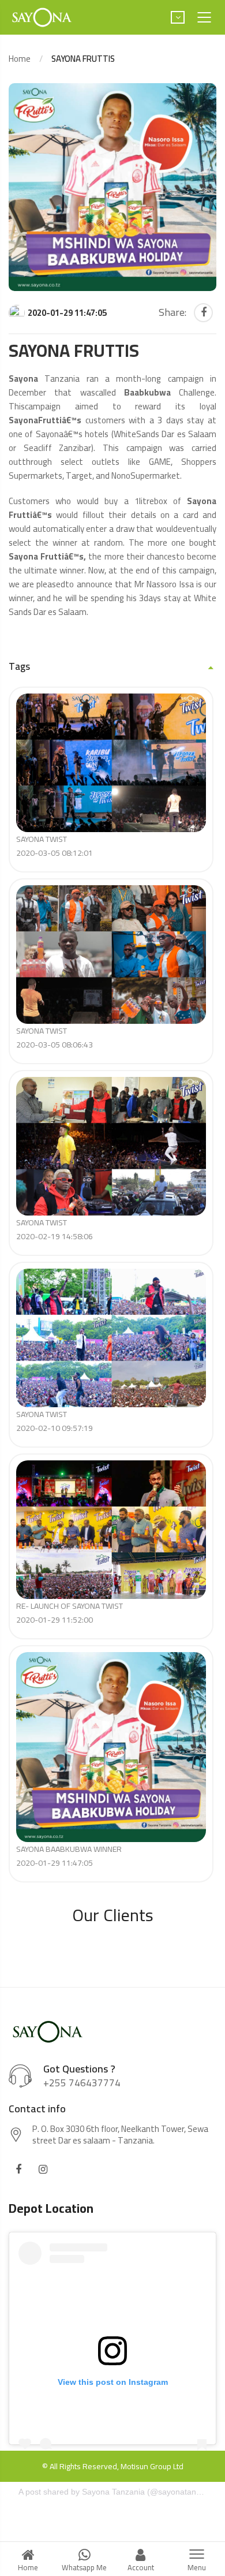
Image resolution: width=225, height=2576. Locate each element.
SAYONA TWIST (55, 846)
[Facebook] (203, 313)
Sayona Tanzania (113, 2492)
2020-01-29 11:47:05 (67, 313)
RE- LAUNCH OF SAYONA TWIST (70, 1613)
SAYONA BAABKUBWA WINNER (69, 1856)
